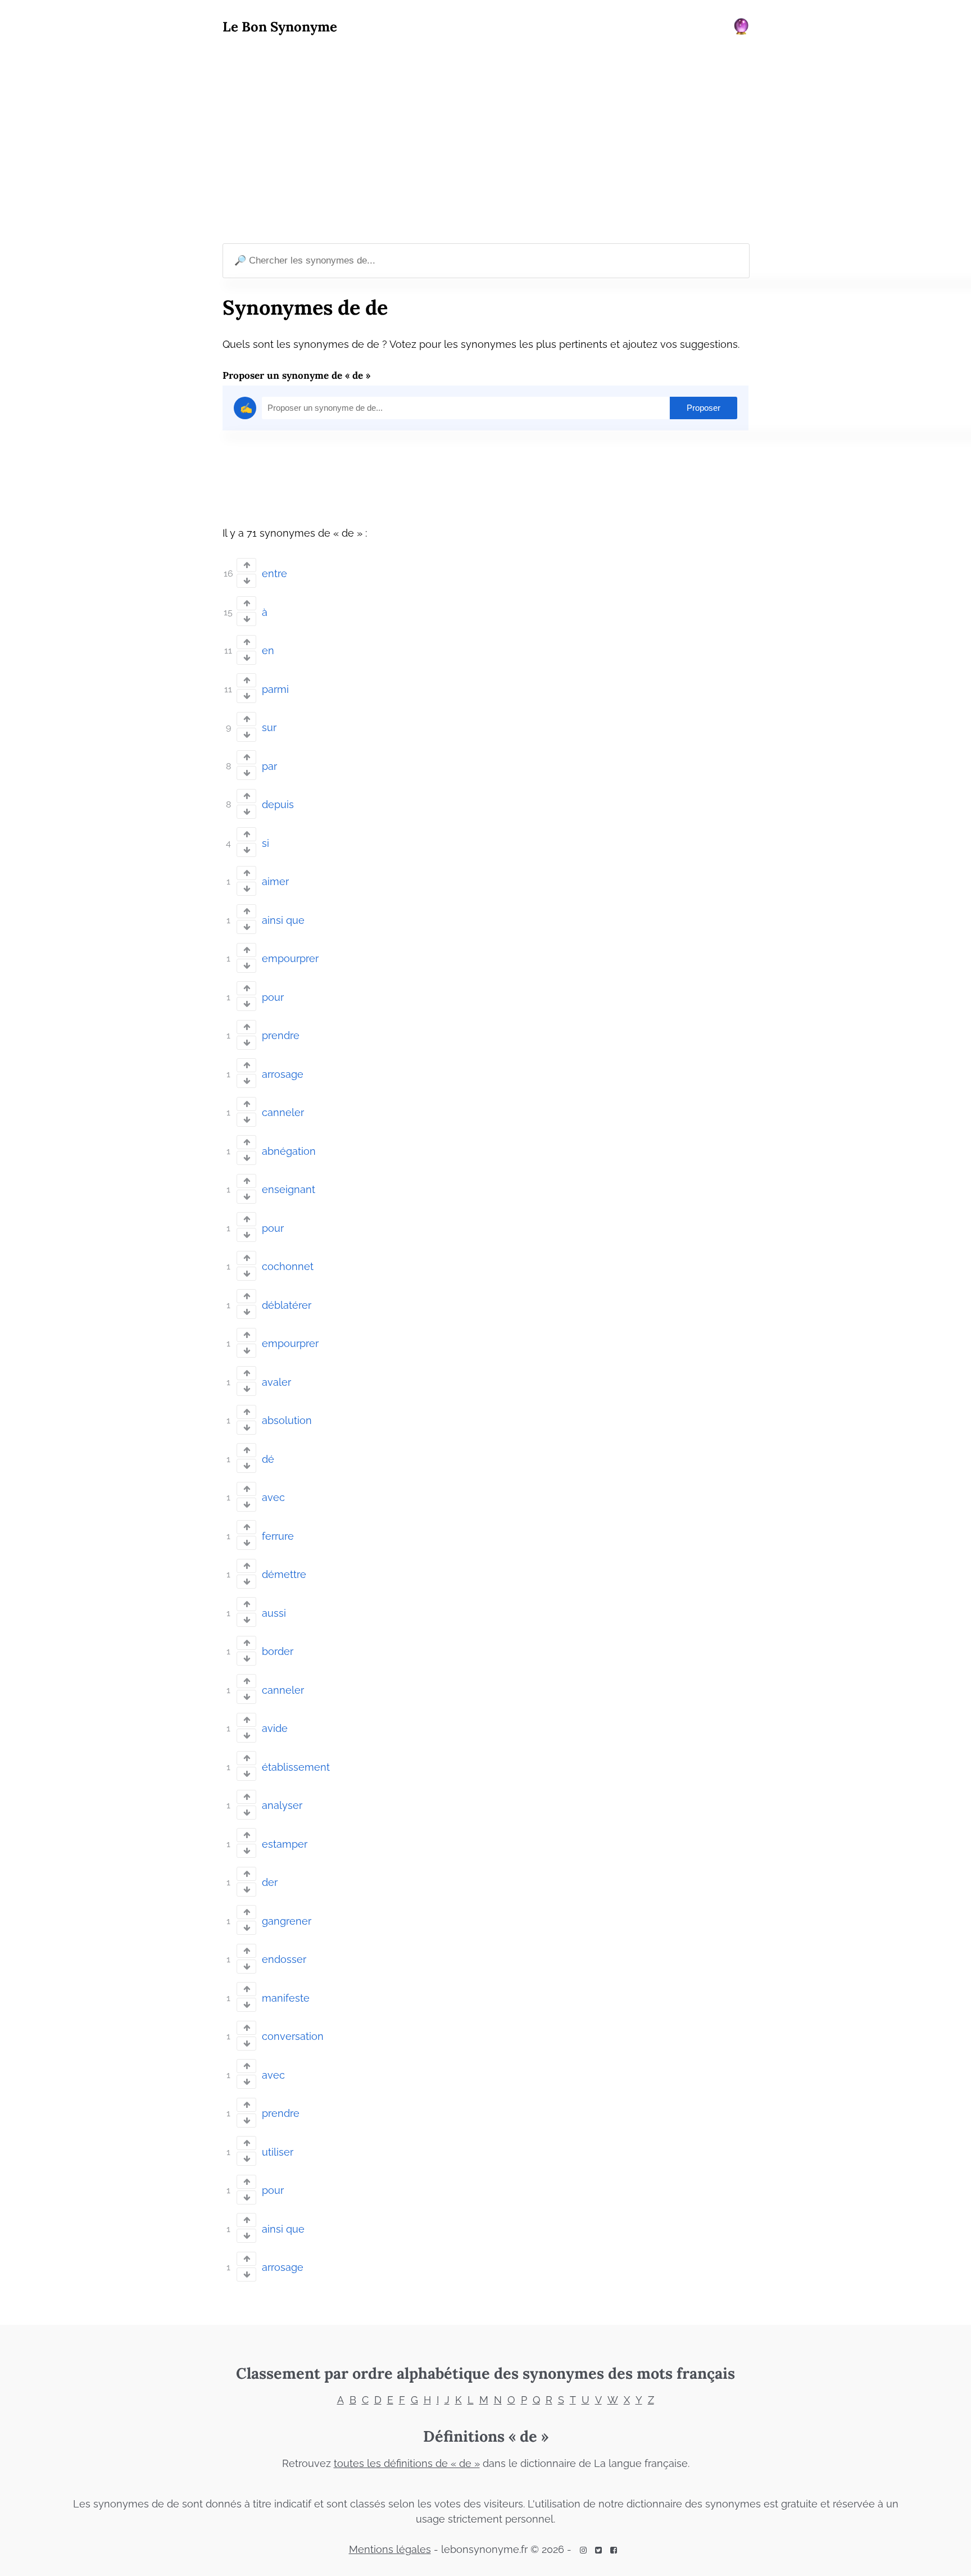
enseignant (289, 1189)
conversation (293, 2036)
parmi (275, 689)
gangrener (287, 1921)
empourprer (290, 958)
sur (269, 727)
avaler (276, 1382)
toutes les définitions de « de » (407, 2463)
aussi (274, 1613)
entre (274, 573)
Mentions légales (390, 2549)
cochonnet (288, 1266)
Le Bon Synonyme (280, 27)
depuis (278, 804)
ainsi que (283, 920)
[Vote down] (246, 581)
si (266, 843)
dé (268, 1459)
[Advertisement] (485, 141)
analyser (282, 1805)
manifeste (286, 1998)
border (278, 1651)
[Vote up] (246, 565)
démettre (284, 1574)
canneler (283, 1112)
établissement (296, 1767)
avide (275, 1728)
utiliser (278, 2152)
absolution (287, 1420)
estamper (285, 1844)
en (268, 650)
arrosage (283, 1074)
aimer (275, 881)
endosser (284, 1959)
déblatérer (287, 1305)
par (269, 766)
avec (273, 1497)
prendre (281, 1035)
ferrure (278, 1536)
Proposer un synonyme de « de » (296, 375)
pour (273, 997)
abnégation (289, 1151)
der (270, 1882)
